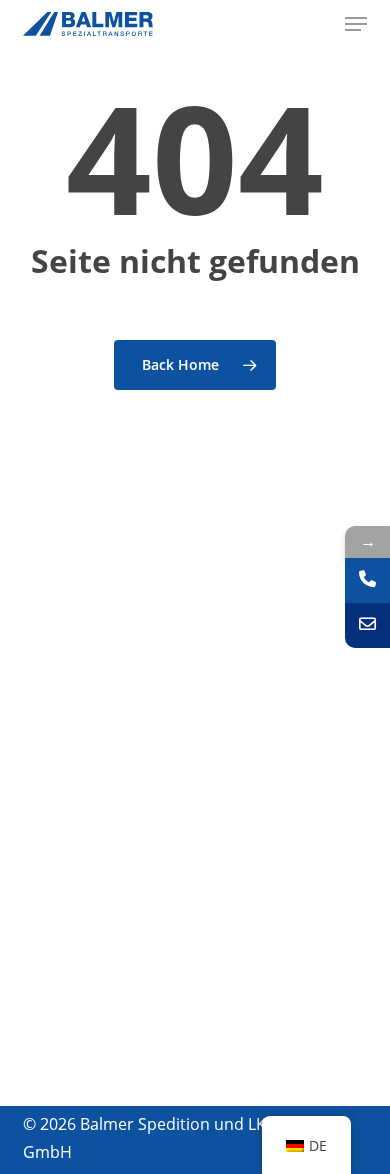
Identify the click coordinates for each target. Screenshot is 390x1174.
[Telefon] (367, 580)
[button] (356, 24)
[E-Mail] (367, 625)
